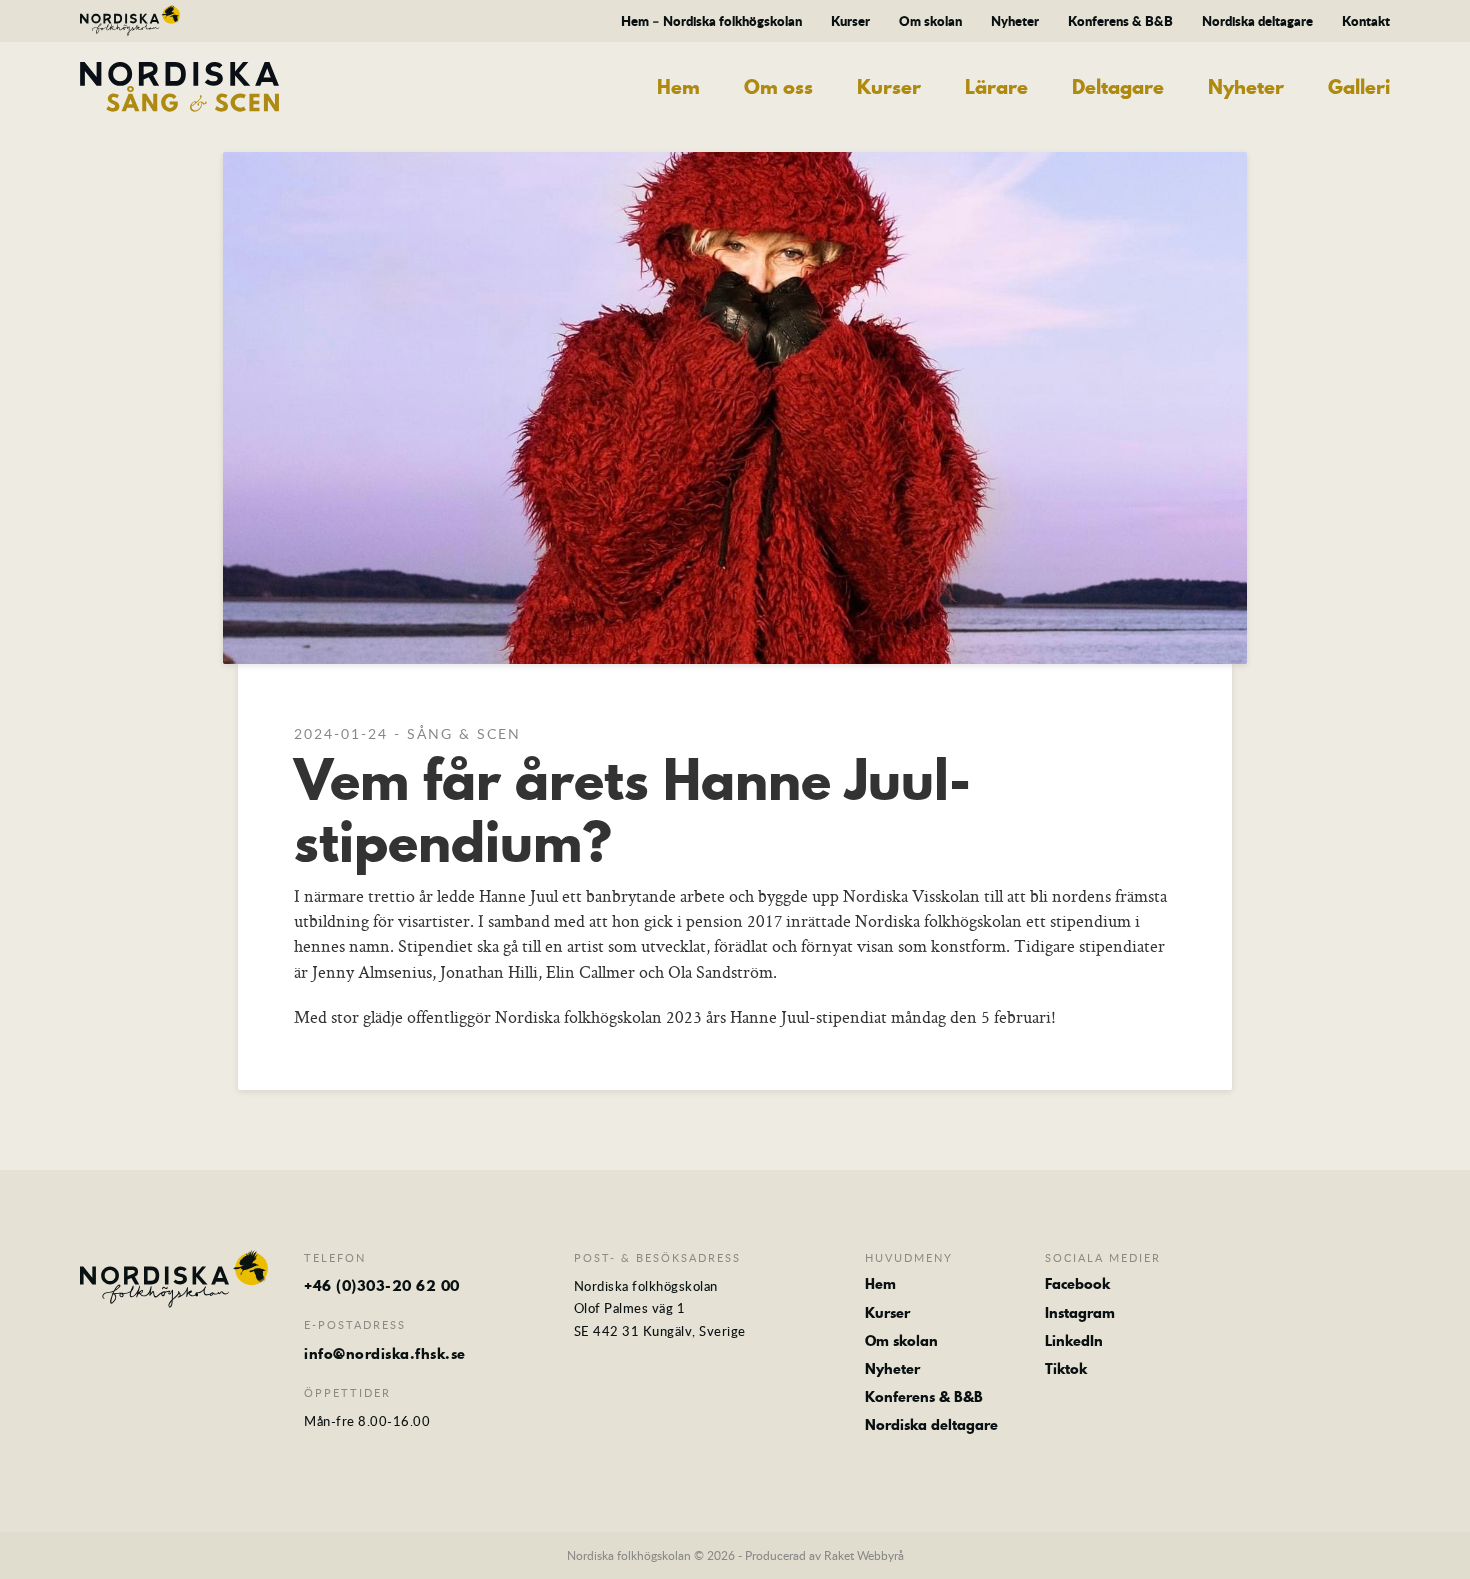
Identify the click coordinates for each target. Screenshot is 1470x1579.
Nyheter (1015, 21)
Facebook (1077, 1284)
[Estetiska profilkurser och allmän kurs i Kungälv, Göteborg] (130, 23)
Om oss (778, 87)
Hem (678, 87)
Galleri (1359, 87)
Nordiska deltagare (1257, 21)
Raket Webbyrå (864, 1555)
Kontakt (1366, 21)
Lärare (996, 87)
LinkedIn (1074, 1341)
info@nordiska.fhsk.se (385, 1354)
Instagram (1080, 1313)
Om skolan (930, 21)
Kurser (850, 21)
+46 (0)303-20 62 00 (382, 1286)
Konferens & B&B (1120, 21)
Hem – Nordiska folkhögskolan (711, 21)
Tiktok (1066, 1369)
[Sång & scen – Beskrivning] (230, 87)
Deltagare (1118, 87)
